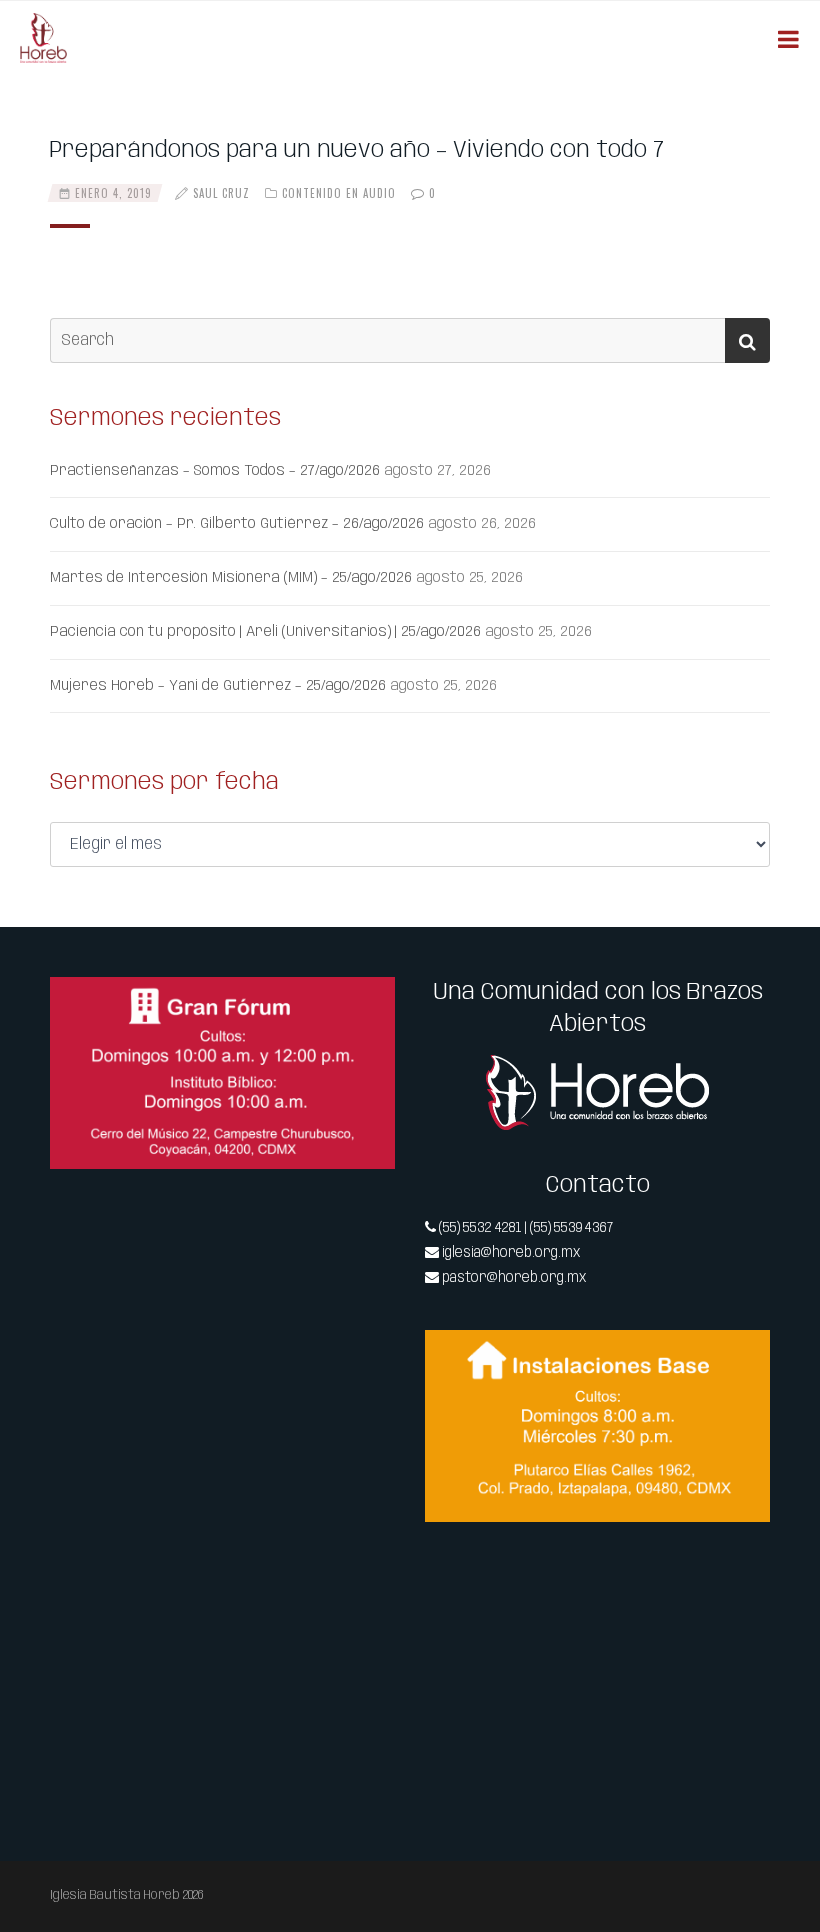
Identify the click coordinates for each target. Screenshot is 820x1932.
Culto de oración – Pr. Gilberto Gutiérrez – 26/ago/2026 (237, 524)
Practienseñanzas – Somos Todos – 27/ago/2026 (215, 471)
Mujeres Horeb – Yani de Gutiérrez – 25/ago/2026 (218, 686)
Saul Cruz (221, 193)
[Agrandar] (369, 1003)
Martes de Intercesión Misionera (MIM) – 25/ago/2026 (231, 578)
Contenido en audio (339, 193)
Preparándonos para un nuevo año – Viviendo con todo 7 (357, 150)
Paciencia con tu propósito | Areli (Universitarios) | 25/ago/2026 (265, 632)
